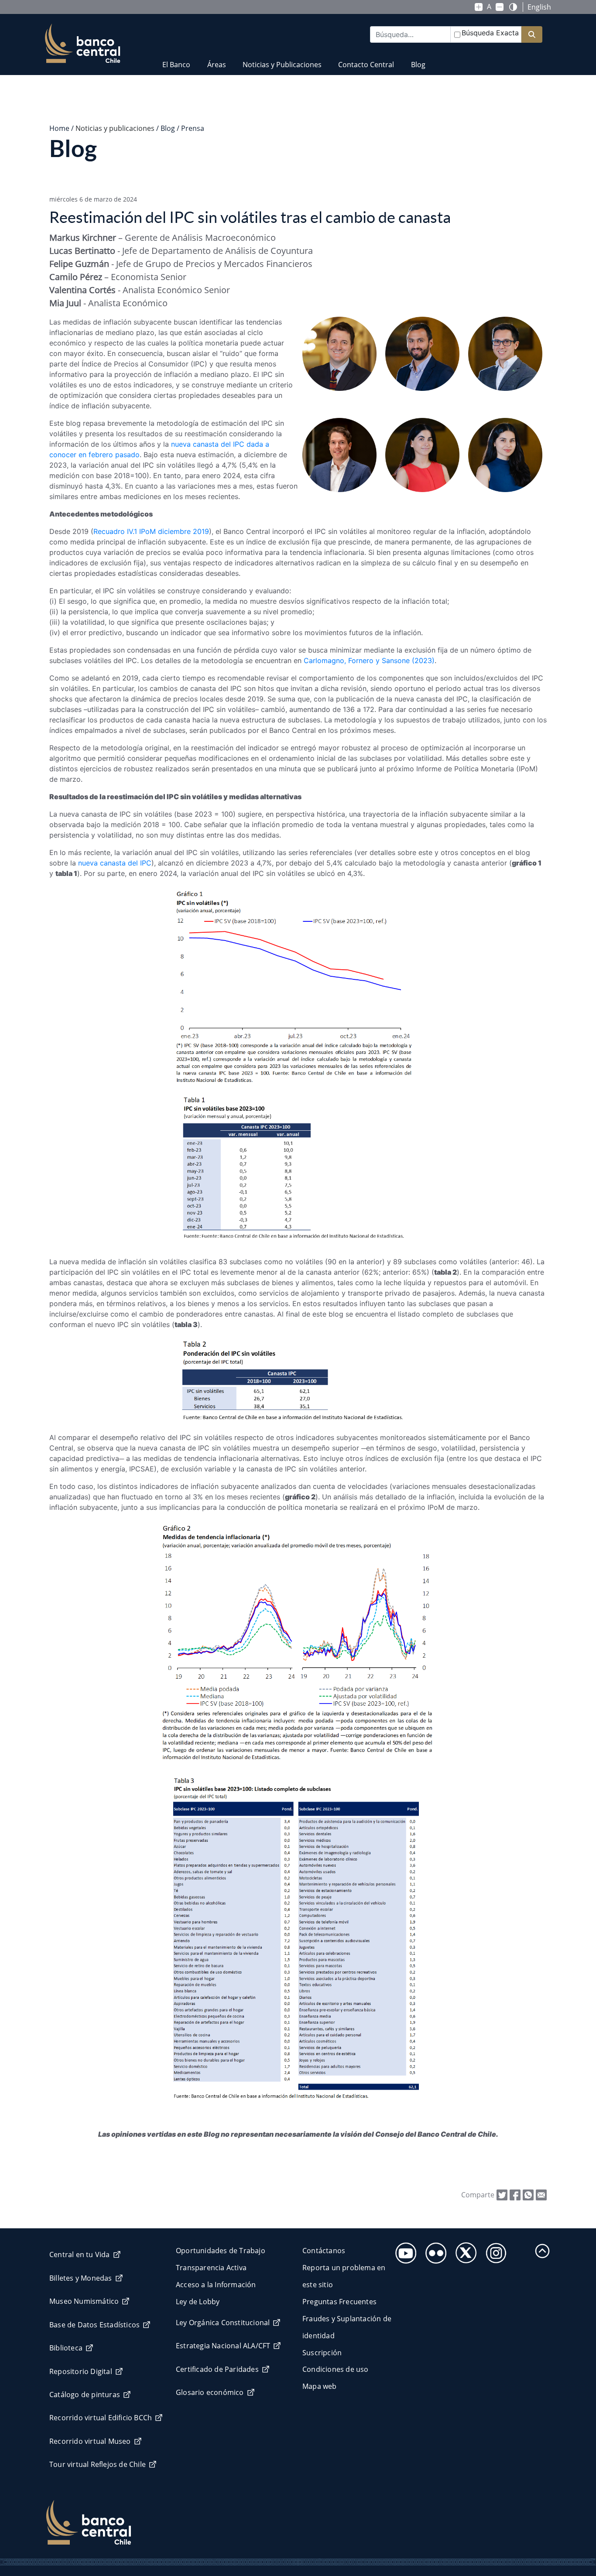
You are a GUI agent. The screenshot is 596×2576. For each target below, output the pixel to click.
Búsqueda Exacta (490, 33)
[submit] (532, 35)
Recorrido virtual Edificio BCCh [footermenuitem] (101, 2418)
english (539, 7)
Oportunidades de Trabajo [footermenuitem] (221, 2251)
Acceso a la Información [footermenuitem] (216, 2285)
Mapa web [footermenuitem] (320, 2386)
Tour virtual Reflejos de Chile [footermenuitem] (98, 2464)
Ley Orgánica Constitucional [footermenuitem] (223, 2323)
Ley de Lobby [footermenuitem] (198, 2302)
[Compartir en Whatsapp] (528, 2194)
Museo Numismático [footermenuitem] (84, 2301)
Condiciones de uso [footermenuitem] (336, 2369)
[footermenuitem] (403, 2250)
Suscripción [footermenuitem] (322, 2353)
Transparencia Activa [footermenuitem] (211, 2268)
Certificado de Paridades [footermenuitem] (217, 2369)
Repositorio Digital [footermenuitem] (81, 2371)
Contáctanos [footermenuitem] (324, 2251)
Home (59, 128)
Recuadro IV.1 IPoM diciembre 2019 (151, 531)
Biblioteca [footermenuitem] (66, 2348)
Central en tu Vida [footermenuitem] (80, 2254)
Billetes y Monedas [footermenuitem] (81, 2278)
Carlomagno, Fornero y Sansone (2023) (369, 660)
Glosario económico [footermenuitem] (210, 2392)
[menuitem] (176, 59)
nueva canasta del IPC (115, 863)
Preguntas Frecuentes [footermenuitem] (339, 2302)
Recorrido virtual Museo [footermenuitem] (90, 2441)
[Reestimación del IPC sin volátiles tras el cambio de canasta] (541, 2194)
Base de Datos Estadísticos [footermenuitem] (94, 2325)
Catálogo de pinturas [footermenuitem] (85, 2395)
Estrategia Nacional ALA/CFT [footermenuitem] (223, 2346)
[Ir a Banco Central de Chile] (83, 44)
